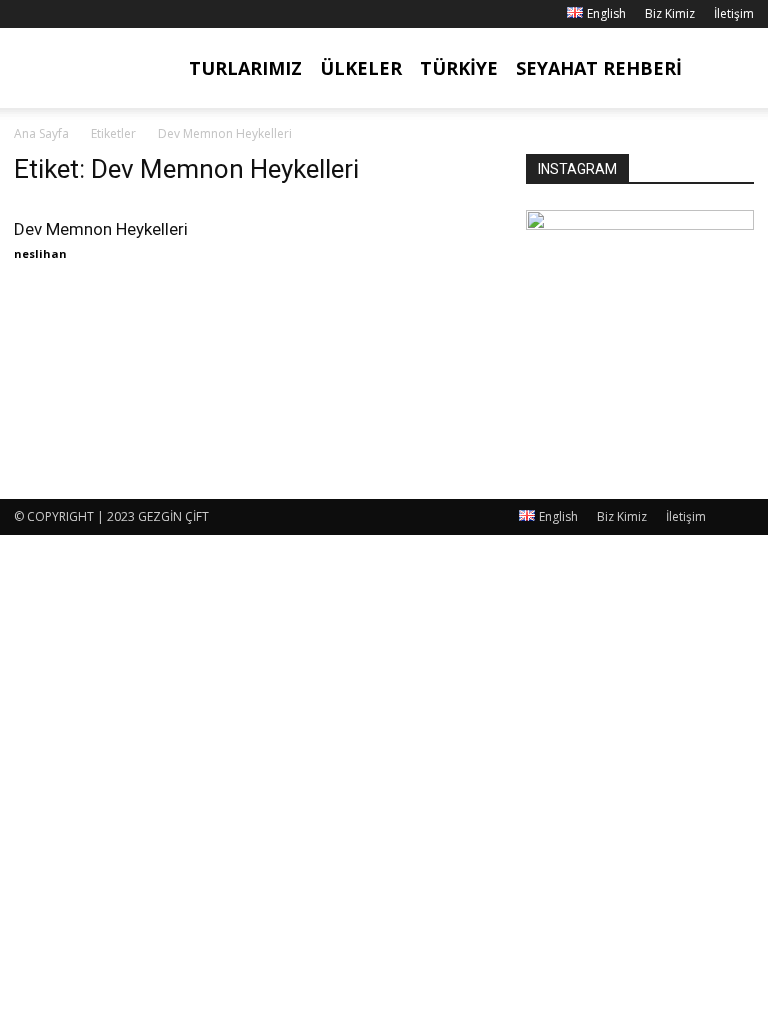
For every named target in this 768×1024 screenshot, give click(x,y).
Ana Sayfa (41, 133)
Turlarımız (245, 68)
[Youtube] (128, 14)
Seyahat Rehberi (599, 68)
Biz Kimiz (670, 13)
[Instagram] (62, 14)
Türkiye (459, 68)
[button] (730, 68)
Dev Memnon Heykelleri (101, 229)
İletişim (734, 13)
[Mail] (95, 14)
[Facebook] (29, 14)
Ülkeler (361, 68)
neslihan (40, 253)
